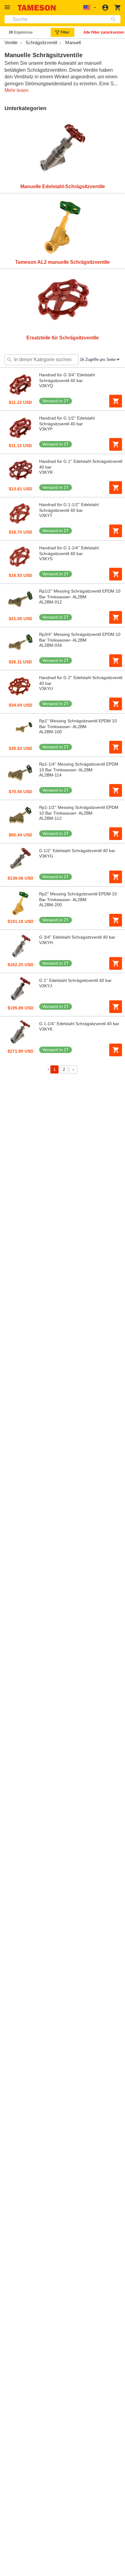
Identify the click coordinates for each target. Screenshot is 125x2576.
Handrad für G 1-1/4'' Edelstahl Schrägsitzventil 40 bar (69, 551)
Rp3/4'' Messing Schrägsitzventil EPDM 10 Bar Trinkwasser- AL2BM (80, 637)
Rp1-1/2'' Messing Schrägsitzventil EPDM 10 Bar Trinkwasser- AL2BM (79, 810)
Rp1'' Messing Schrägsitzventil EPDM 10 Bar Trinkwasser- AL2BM (78, 724)
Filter (65, 32)
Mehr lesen (17, 90)
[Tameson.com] (37, 8)
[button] (8, 7)
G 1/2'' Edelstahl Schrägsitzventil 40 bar (77, 851)
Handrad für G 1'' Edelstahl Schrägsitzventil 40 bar (81, 464)
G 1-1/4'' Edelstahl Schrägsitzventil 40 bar (79, 1024)
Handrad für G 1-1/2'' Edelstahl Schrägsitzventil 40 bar (69, 507)
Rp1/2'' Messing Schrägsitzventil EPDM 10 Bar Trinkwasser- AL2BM (80, 594)
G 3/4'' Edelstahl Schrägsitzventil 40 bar (77, 937)
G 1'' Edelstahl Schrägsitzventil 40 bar (75, 980)
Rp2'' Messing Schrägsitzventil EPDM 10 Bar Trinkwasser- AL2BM (78, 897)
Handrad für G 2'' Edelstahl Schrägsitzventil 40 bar (81, 680)
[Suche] (115, 19)
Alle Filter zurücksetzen (104, 32)
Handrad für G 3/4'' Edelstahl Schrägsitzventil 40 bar (67, 378)
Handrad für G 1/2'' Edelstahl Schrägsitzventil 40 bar (67, 421)
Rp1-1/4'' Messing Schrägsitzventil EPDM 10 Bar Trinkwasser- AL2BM (79, 767)
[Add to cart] (116, 401)
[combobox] (62, 19)
